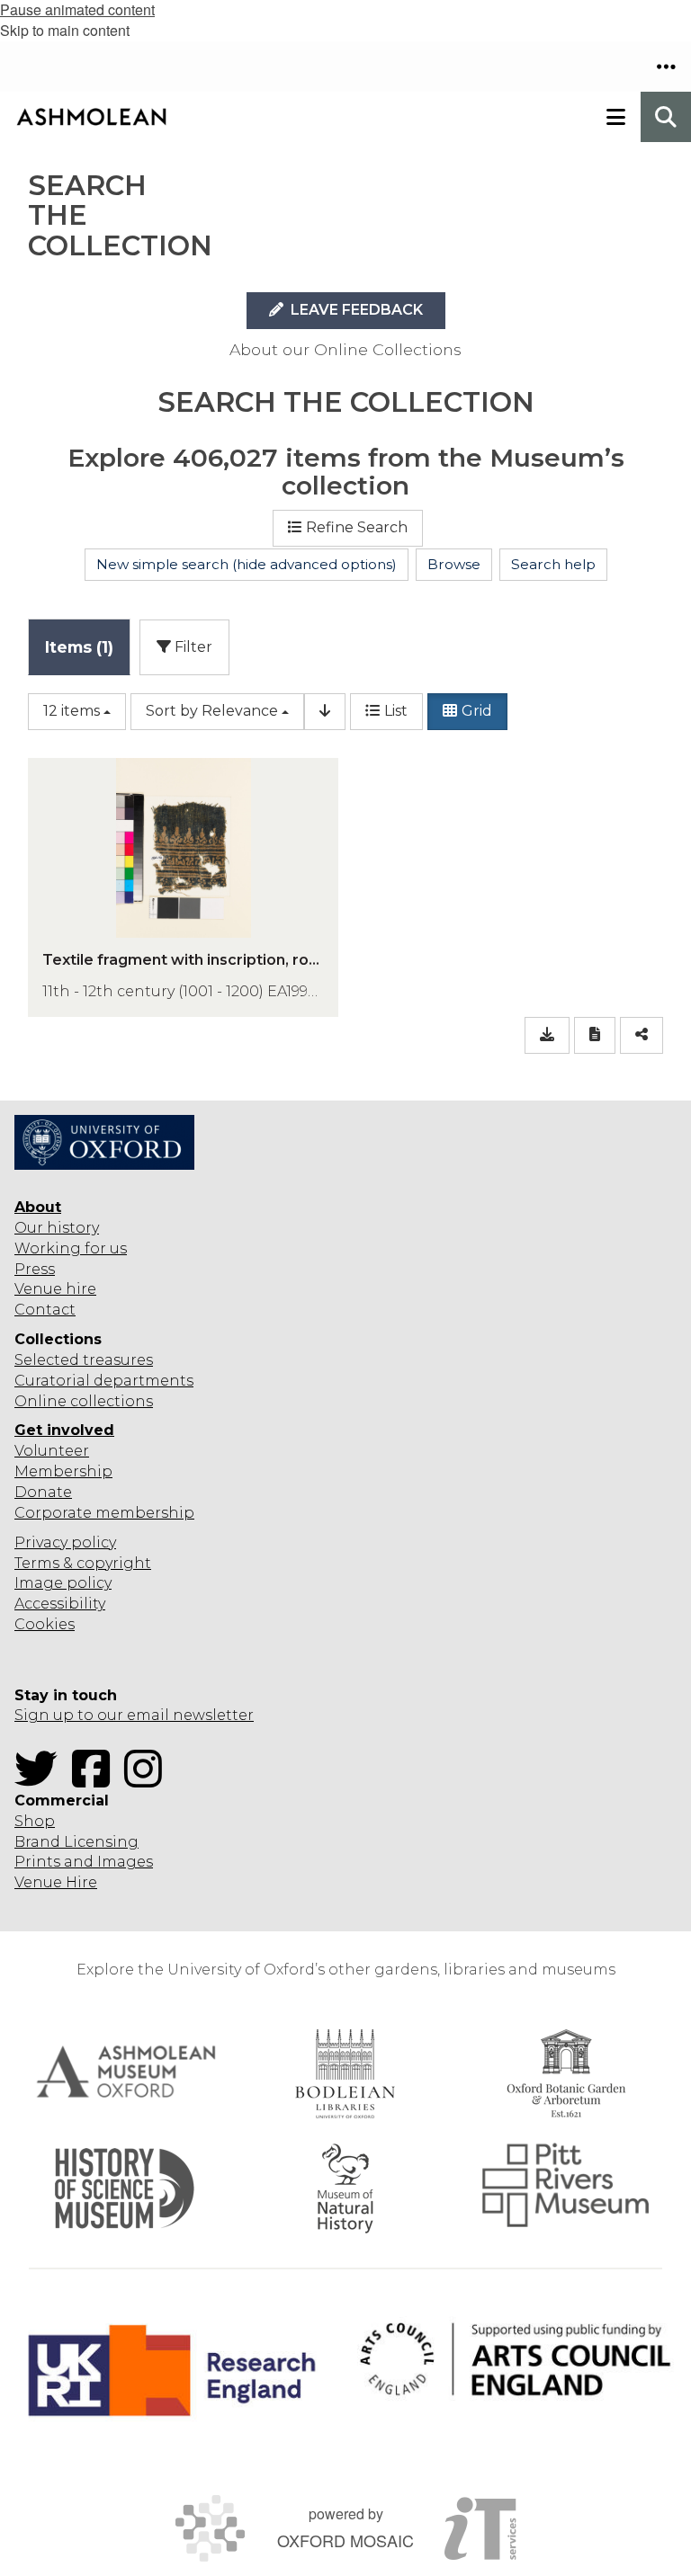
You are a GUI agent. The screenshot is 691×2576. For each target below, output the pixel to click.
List (396, 711)
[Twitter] (41, 1780)
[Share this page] (642, 1035)
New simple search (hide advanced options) (247, 564)
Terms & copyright (83, 1563)
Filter (192, 647)
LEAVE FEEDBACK (355, 310)
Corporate (53, 1513)
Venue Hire (56, 1882)
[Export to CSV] (547, 1035)
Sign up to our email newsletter (134, 1715)
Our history (57, 1228)
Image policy (63, 1583)
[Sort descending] (325, 712)
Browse (454, 564)
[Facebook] (96, 1780)
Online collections (84, 1401)
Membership (63, 1471)
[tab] (79, 647)
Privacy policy (65, 1542)
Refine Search (357, 527)
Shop (35, 1821)
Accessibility (60, 1604)
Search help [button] (553, 564)
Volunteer (52, 1451)
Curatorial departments (104, 1381)
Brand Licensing (76, 1842)
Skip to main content (65, 30)
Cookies (45, 1624)
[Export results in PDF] (595, 1035)
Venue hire (55, 1289)
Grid (477, 711)
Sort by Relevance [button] (212, 711)
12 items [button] (72, 711)
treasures (116, 1360)
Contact (45, 1310)
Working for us (71, 1248)
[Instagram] (148, 1780)
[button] (666, 67)
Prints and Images (84, 1862)
